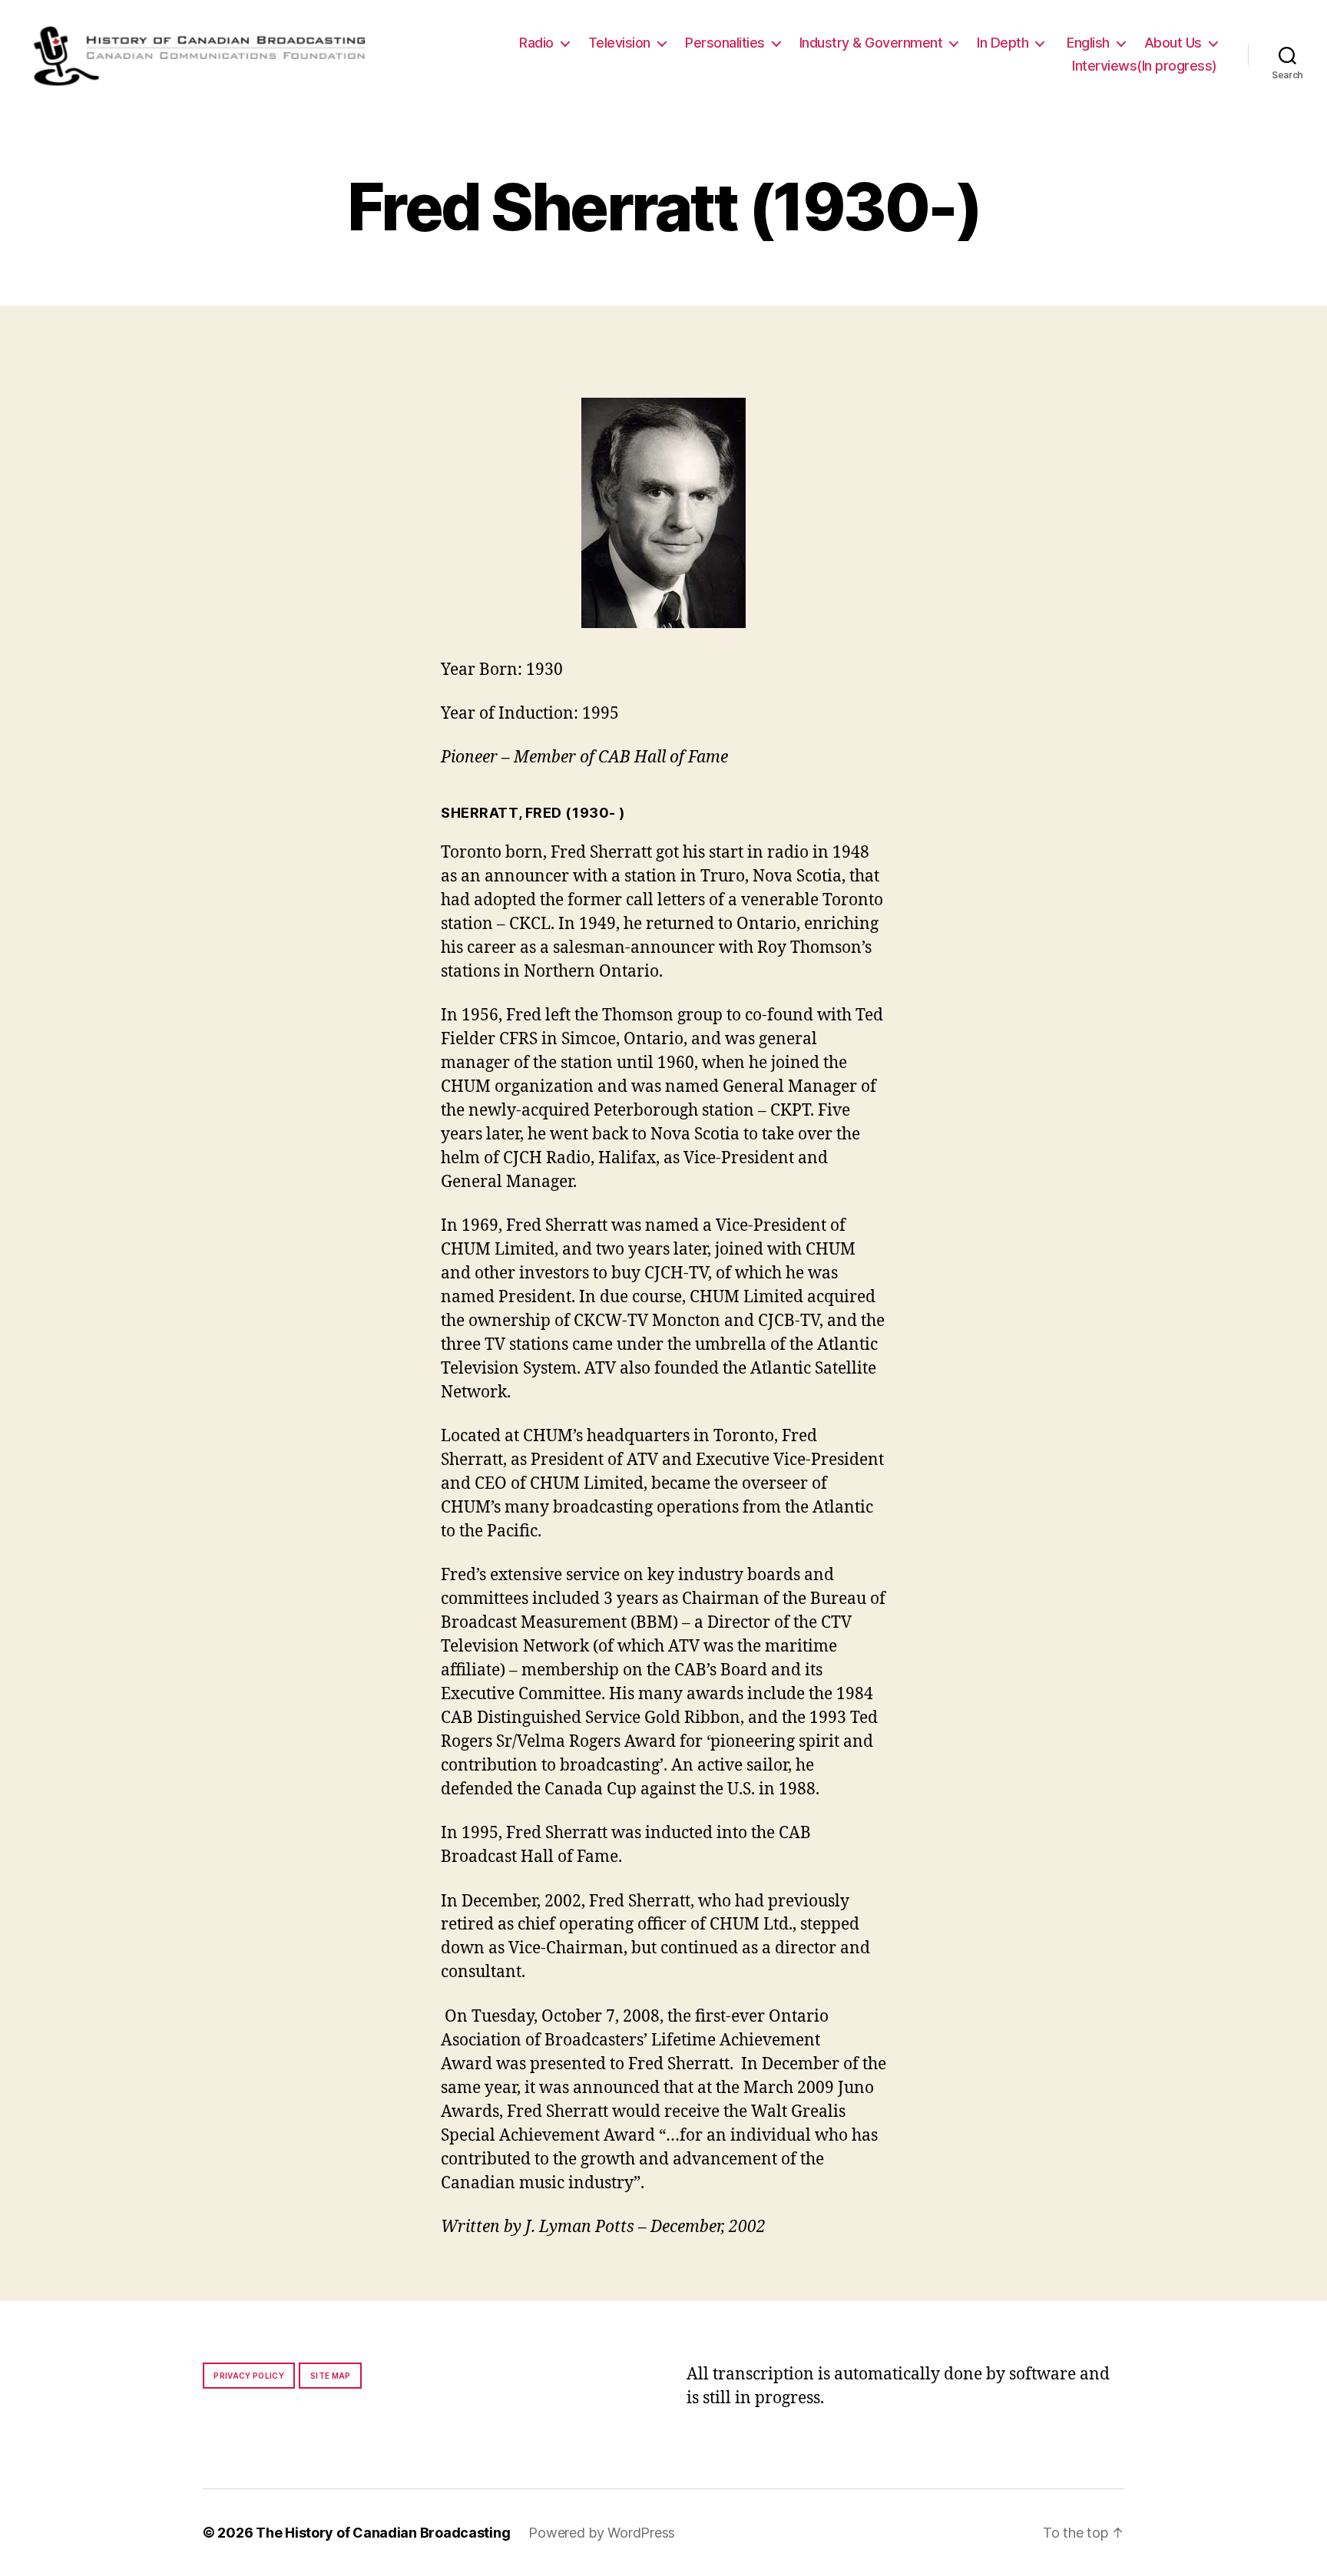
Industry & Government (871, 43)
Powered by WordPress (602, 2533)
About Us (1173, 43)
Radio (536, 43)
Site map (331, 2376)
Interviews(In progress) (1145, 66)
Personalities (725, 43)
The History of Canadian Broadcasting (383, 2533)
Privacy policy (249, 2376)
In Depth (1003, 43)
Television (619, 43)
